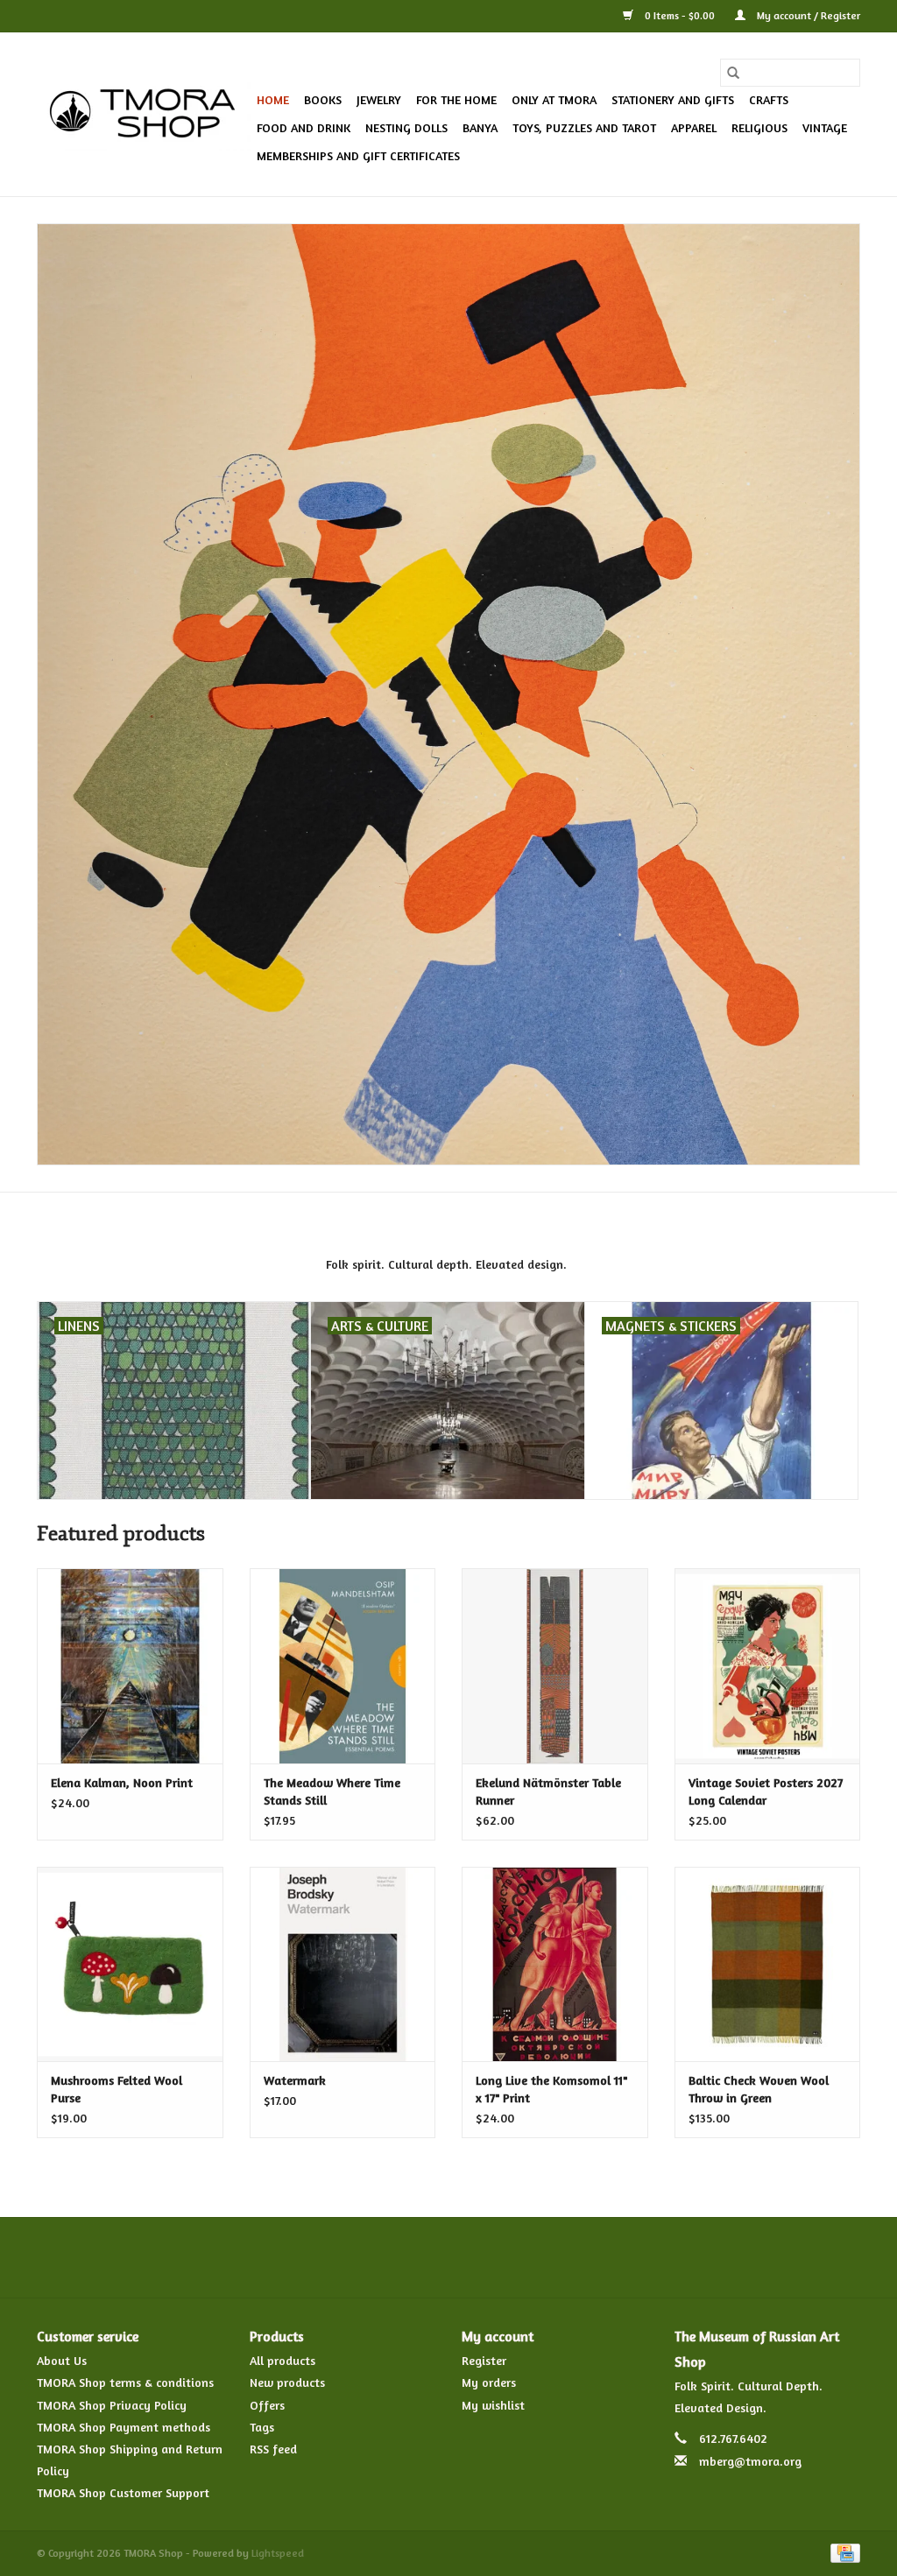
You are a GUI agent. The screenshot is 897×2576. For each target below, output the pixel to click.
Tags (262, 2427)
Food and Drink (304, 127)
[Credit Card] (842, 2551)
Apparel (694, 127)
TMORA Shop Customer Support (123, 2492)
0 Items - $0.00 (680, 15)
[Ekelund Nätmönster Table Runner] (555, 1666)
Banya (480, 127)
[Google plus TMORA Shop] (417, 2257)
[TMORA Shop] (144, 115)
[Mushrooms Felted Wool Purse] (130, 1964)
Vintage (825, 127)
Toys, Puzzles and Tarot (584, 127)
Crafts (769, 99)
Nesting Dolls (406, 127)
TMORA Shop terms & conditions (125, 2382)
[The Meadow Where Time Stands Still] (343, 1666)
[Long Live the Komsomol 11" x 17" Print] (555, 1964)
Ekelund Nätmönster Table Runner (548, 1791)
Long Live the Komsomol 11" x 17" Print (551, 2089)
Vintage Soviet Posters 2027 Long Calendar (766, 1791)
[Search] (733, 73)
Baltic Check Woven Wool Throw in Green (759, 2089)
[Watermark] (343, 1964)
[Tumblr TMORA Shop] (512, 2257)
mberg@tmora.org (750, 2461)
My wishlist (493, 2405)
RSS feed (273, 2449)
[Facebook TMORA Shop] (354, 2257)
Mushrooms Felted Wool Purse (117, 2089)
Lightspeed (278, 2553)
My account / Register (807, 15)
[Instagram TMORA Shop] (543, 2257)
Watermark (295, 2080)
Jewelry (379, 99)
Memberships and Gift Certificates (358, 155)
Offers (267, 2405)
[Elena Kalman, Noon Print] (130, 1666)
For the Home (456, 99)
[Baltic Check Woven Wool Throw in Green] (768, 1964)
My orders (489, 2382)
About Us (62, 2360)
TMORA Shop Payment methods (124, 2427)
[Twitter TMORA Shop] (385, 2257)
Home (273, 99)
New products (287, 2382)
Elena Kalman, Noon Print (122, 1782)
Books (323, 99)
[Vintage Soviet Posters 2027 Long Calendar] (768, 1666)
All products (283, 2360)
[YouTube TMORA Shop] (480, 2257)
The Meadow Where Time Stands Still (332, 1791)
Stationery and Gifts (673, 99)
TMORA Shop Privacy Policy (112, 2405)
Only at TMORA (554, 99)
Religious (759, 127)
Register (484, 2360)
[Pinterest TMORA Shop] (448, 2257)
